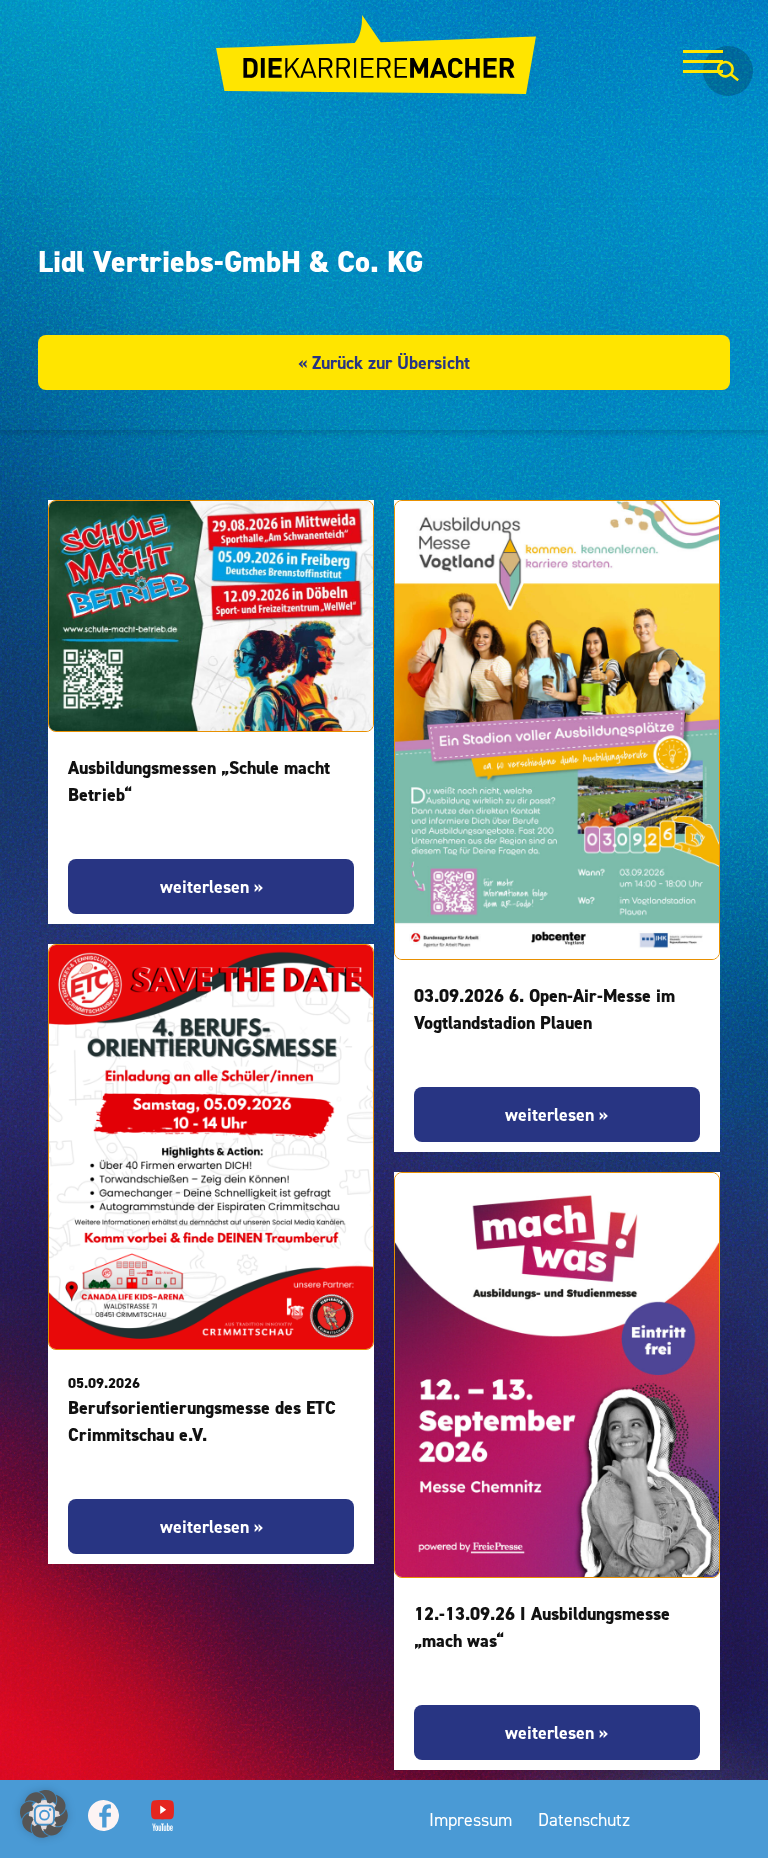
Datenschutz (584, 1819)
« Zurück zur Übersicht (384, 362)
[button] (44, 1814)
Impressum (470, 1819)
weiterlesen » (211, 886)
